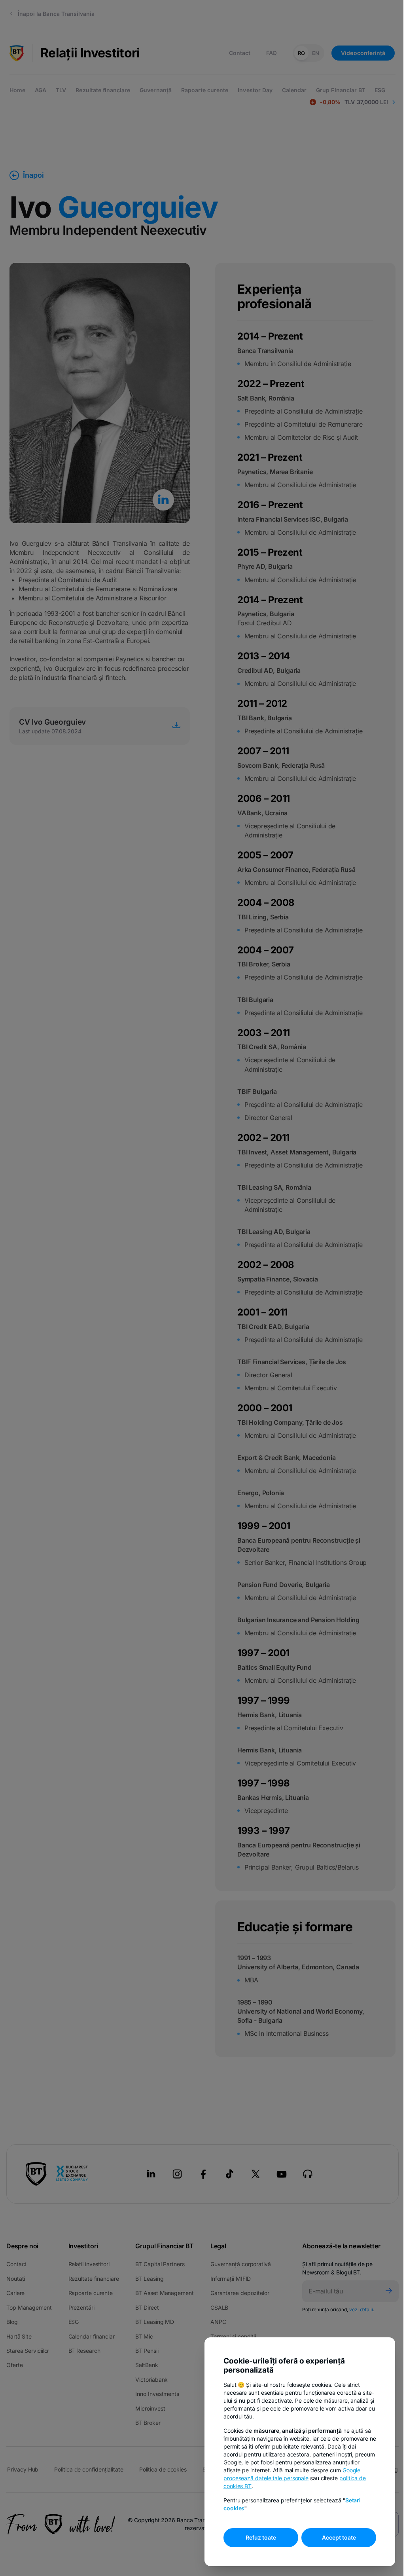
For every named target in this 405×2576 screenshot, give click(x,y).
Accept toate (339, 2537)
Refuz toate (261, 2537)
